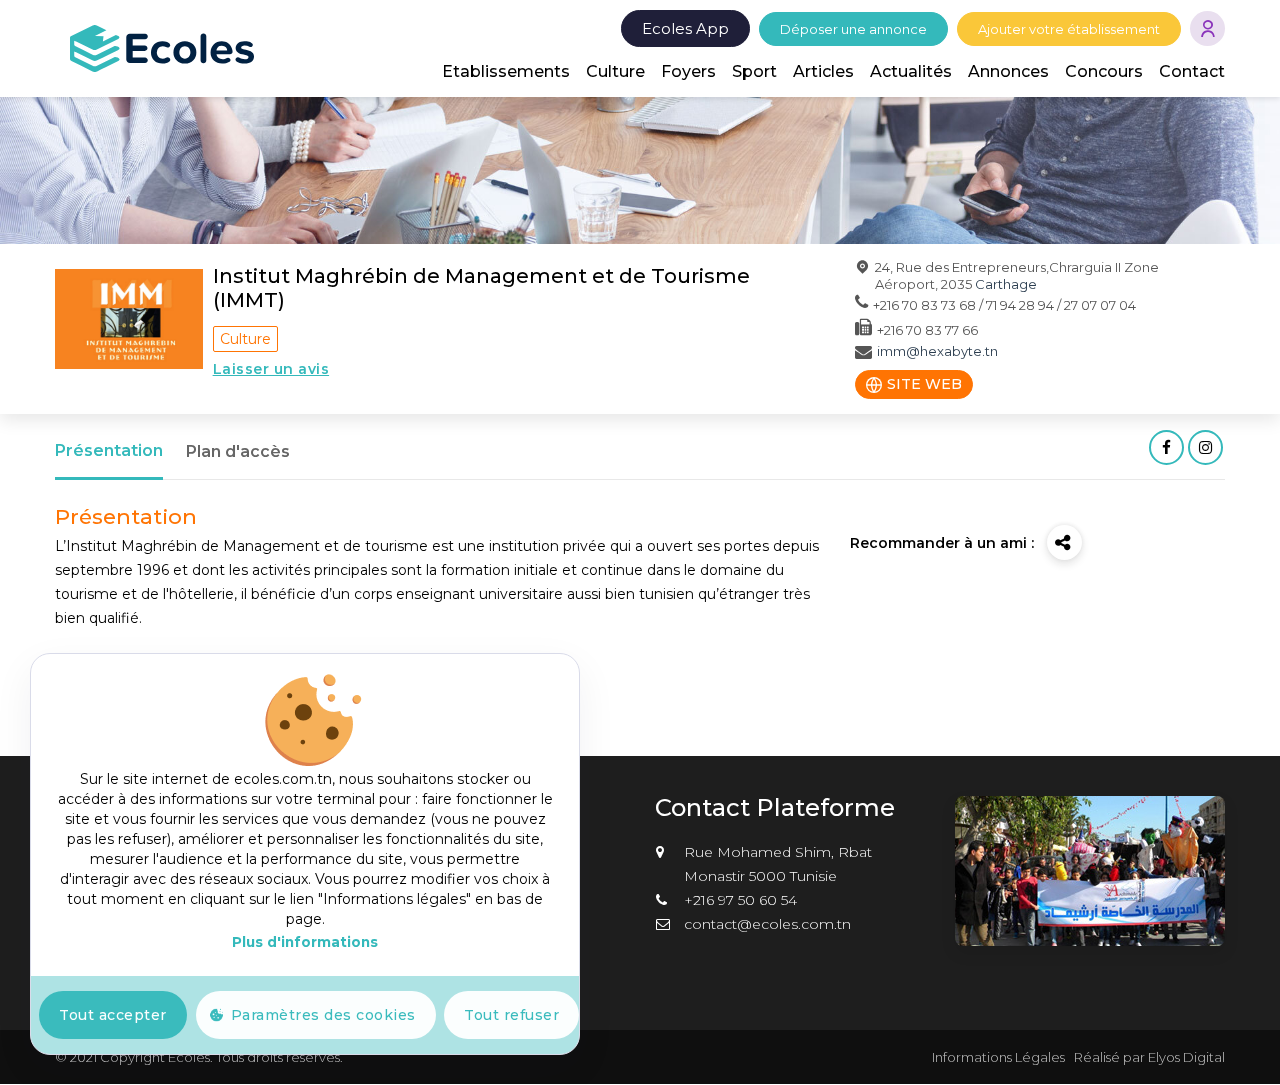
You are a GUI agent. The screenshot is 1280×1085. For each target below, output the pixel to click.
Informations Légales (998, 1057)
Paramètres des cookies (323, 1015)
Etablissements (506, 71)
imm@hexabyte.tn (937, 351)
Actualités (911, 71)
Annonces (1008, 71)
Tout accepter (113, 1015)
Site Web (924, 384)
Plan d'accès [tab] (238, 451)
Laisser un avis (271, 369)
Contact (1192, 71)
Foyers (688, 71)
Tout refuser (511, 1015)
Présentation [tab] (109, 450)
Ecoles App (685, 28)
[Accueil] (162, 47)
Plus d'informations (305, 942)
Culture (615, 71)
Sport (754, 71)
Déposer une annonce (853, 29)
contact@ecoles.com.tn (767, 924)
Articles (823, 71)
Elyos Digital (1186, 1057)
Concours (1104, 71)
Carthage (1006, 284)
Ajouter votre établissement (1069, 29)
